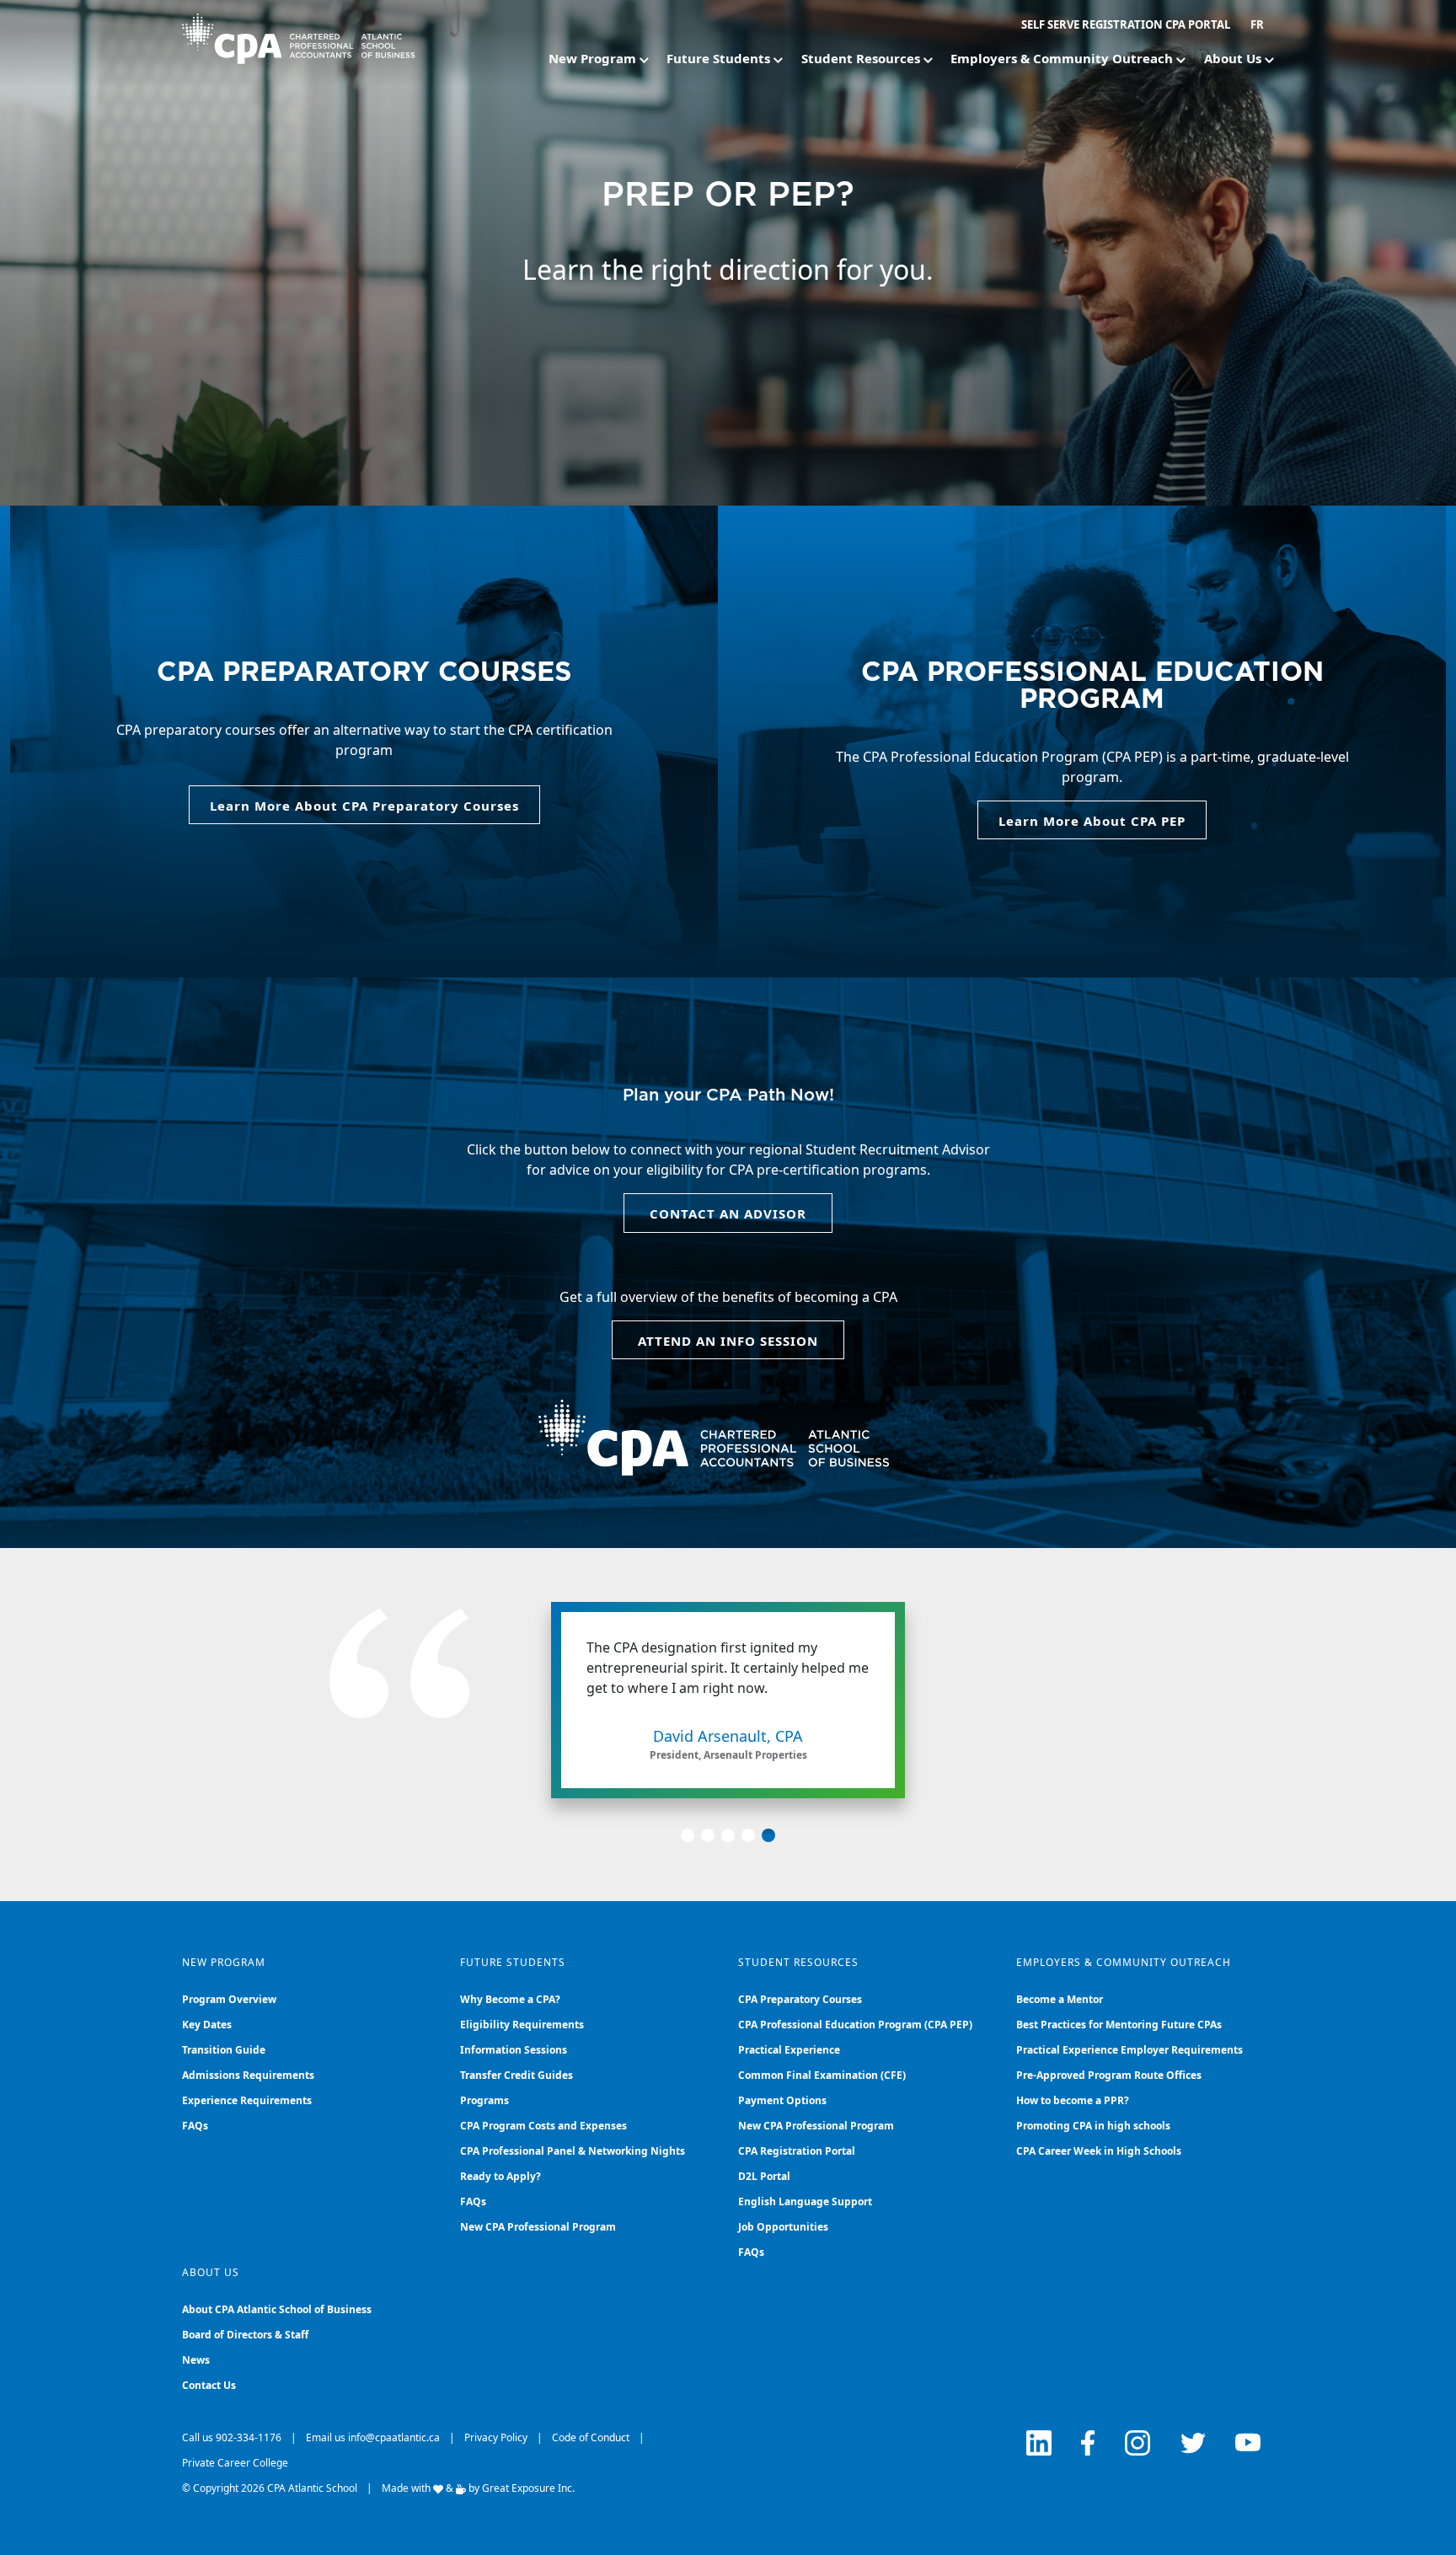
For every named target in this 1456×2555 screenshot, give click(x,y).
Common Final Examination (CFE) (822, 2075)
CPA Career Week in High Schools (1099, 2151)
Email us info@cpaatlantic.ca (373, 2437)
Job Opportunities (783, 2227)
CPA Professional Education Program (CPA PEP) (855, 2025)
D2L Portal (764, 2176)
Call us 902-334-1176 (232, 2437)
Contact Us (209, 2385)
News (196, 2360)
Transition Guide (224, 2050)
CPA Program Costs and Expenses (543, 2126)
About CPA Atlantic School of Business (277, 2309)
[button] (688, 1835)
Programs (484, 2100)
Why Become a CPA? (510, 1999)
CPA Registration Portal (797, 2151)
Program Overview (229, 1999)
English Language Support (805, 2201)
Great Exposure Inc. (528, 2488)
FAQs (195, 2126)
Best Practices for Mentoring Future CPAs (1119, 2025)
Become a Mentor (1060, 1999)
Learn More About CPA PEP (1092, 821)
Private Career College (235, 2463)
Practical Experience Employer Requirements (1129, 2050)
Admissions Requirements (248, 2075)
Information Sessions (514, 2050)
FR (1257, 24)
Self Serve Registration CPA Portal (1126, 24)
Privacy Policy (496, 2437)
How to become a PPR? (1073, 2100)
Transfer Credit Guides (517, 2075)
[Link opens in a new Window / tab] (1039, 2443)
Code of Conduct (591, 2437)
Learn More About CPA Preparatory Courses (364, 806)
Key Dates (207, 2025)
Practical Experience (789, 2050)
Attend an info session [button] (728, 1341)
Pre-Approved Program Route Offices (1109, 2075)
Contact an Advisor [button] (728, 1213)
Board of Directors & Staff (245, 2335)
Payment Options (782, 2100)
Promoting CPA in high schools (1093, 2126)
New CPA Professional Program (538, 2227)
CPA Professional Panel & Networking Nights (573, 2151)
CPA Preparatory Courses (800, 1999)
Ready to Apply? (500, 2176)
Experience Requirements (247, 2100)
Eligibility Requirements (522, 2025)
